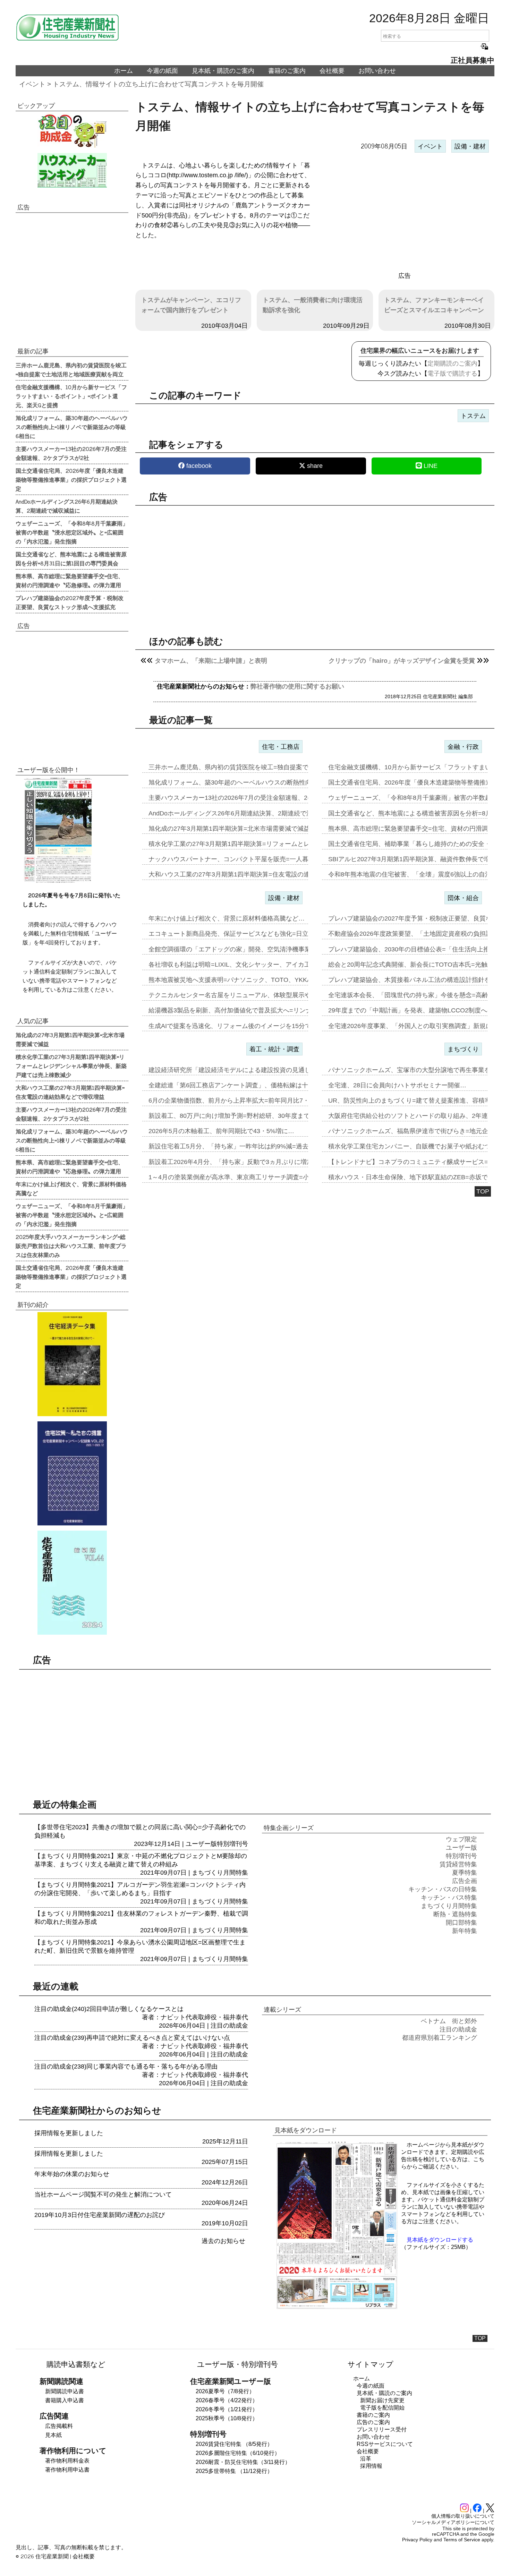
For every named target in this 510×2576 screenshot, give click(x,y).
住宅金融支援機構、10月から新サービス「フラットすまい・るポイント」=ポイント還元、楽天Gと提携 (71, 396)
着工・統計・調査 (274, 1049)
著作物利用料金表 (67, 2461)
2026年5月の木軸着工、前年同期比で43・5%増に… (221, 1131)
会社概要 (332, 71)
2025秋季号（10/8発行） (227, 2418)
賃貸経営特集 (458, 1864)
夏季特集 (465, 1873)
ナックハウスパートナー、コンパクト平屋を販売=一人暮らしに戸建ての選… (257, 859)
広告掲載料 (59, 2426)
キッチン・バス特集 (449, 1898)
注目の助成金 (229, 2026)
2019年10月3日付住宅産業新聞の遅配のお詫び (100, 2215)
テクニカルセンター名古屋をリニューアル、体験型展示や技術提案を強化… (255, 995)
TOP (483, 1191)
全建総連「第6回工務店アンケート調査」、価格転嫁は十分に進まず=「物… (255, 1085)
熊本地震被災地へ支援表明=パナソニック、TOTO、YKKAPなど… (241, 980)
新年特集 (465, 1931)
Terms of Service (462, 2540)
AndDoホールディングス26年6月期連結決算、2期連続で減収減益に (67, 506)
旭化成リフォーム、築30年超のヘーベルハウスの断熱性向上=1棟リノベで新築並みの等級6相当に (72, 427)
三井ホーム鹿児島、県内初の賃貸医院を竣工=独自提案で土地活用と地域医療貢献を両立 (71, 369)
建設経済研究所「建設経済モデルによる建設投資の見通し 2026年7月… (249, 1070)
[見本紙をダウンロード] (337, 2308)
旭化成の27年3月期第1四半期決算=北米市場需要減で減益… (232, 829)
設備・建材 (470, 146)
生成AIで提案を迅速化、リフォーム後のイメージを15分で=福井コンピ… (250, 1026)
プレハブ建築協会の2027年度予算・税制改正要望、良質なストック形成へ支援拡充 (70, 602)
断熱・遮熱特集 (455, 1914)
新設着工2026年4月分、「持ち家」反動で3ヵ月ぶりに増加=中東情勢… (248, 1162)
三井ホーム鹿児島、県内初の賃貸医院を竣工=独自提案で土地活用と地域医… (257, 767)
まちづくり (463, 1049)
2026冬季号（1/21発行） (227, 2409)
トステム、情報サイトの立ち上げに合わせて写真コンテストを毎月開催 (158, 84)
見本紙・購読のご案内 (223, 71)
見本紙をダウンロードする (440, 2240)
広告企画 (465, 1881)
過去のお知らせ (223, 2241)
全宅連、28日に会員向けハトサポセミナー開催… (397, 1085)
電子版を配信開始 (382, 2408)
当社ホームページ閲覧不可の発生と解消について (103, 2194)
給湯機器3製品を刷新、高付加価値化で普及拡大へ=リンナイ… (236, 1010)
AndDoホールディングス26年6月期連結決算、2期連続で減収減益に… (246, 813)
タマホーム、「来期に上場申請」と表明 (211, 661)
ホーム (124, 71)
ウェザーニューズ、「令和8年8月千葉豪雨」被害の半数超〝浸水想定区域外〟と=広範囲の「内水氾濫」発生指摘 (72, 532)
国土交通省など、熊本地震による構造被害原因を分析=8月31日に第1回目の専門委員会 (71, 558)
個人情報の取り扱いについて (463, 2516)
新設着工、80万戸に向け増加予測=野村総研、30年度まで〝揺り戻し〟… (251, 1116)
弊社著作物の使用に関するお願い (297, 686)
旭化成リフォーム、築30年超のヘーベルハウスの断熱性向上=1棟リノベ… (252, 782)
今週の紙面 (162, 71)
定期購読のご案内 (452, 363)
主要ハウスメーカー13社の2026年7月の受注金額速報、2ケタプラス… (247, 798)
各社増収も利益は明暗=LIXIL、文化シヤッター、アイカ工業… (236, 965)
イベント (32, 84)
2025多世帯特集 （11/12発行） (234, 2471)
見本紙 (53, 2435)
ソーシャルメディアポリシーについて (453, 2522)
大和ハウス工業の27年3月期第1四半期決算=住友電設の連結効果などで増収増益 (70, 1092)
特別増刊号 (232, 1844)
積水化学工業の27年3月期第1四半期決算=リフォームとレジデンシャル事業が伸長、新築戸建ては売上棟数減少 (71, 1066)
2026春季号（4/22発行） (227, 2400)
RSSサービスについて (385, 2444)
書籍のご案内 (287, 71)
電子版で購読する (452, 374)
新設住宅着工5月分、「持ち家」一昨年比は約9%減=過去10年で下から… (251, 1146)
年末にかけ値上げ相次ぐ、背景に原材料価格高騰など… (227, 918)
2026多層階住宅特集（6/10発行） (238, 2453)
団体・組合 (463, 898)
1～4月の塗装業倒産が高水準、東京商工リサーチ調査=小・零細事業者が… (254, 1177)
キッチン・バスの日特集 (443, 1889)
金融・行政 (463, 747)
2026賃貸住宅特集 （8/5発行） (234, 2444)
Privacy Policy (417, 2540)
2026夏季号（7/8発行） (225, 2391)
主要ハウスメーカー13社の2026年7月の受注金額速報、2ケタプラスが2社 (71, 453)
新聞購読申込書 (65, 2391)
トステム (473, 416)
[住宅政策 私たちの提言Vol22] (72, 1473)
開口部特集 (461, 1923)
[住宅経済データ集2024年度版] (72, 1364)
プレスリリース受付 (382, 2429)
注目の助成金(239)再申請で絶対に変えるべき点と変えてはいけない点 (132, 2038)
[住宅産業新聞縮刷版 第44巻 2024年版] (72, 1583)
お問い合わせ (377, 71)
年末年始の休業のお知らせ (72, 2174)
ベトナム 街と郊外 (449, 2021)
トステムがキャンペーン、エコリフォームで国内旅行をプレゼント (191, 305)
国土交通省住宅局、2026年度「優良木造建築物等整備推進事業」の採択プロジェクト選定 (71, 479)
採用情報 (371, 2466)
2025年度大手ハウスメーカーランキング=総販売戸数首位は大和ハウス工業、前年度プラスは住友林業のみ (71, 1246)
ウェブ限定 (461, 1839)
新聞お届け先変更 (382, 2400)
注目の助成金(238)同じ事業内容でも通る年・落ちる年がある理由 (126, 2066)
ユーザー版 (201, 1844)
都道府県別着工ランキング (440, 2038)
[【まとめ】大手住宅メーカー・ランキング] (72, 170)
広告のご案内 (373, 2422)
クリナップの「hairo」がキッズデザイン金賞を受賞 (402, 661)
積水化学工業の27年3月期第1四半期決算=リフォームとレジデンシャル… (251, 844)
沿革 (366, 2459)
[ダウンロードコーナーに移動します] (57, 881)
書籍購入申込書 (65, 2400)
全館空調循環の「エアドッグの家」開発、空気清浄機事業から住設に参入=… (257, 949)
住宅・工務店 (281, 747)
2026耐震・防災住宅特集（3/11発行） (243, 2462)
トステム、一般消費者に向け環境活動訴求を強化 (313, 305)
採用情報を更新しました (69, 2133)
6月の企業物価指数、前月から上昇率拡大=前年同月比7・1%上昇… (243, 1101)
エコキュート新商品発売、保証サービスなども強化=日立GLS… (238, 934)
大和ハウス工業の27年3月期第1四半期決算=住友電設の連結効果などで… (251, 874)
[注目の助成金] (72, 130)
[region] (405, 213)
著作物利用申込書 (67, 2470)
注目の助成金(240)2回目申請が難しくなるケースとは (109, 2009)
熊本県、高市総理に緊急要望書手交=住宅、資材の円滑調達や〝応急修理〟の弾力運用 (70, 580)
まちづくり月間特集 (220, 1873)
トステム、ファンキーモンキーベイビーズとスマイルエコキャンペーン (434, 305)
